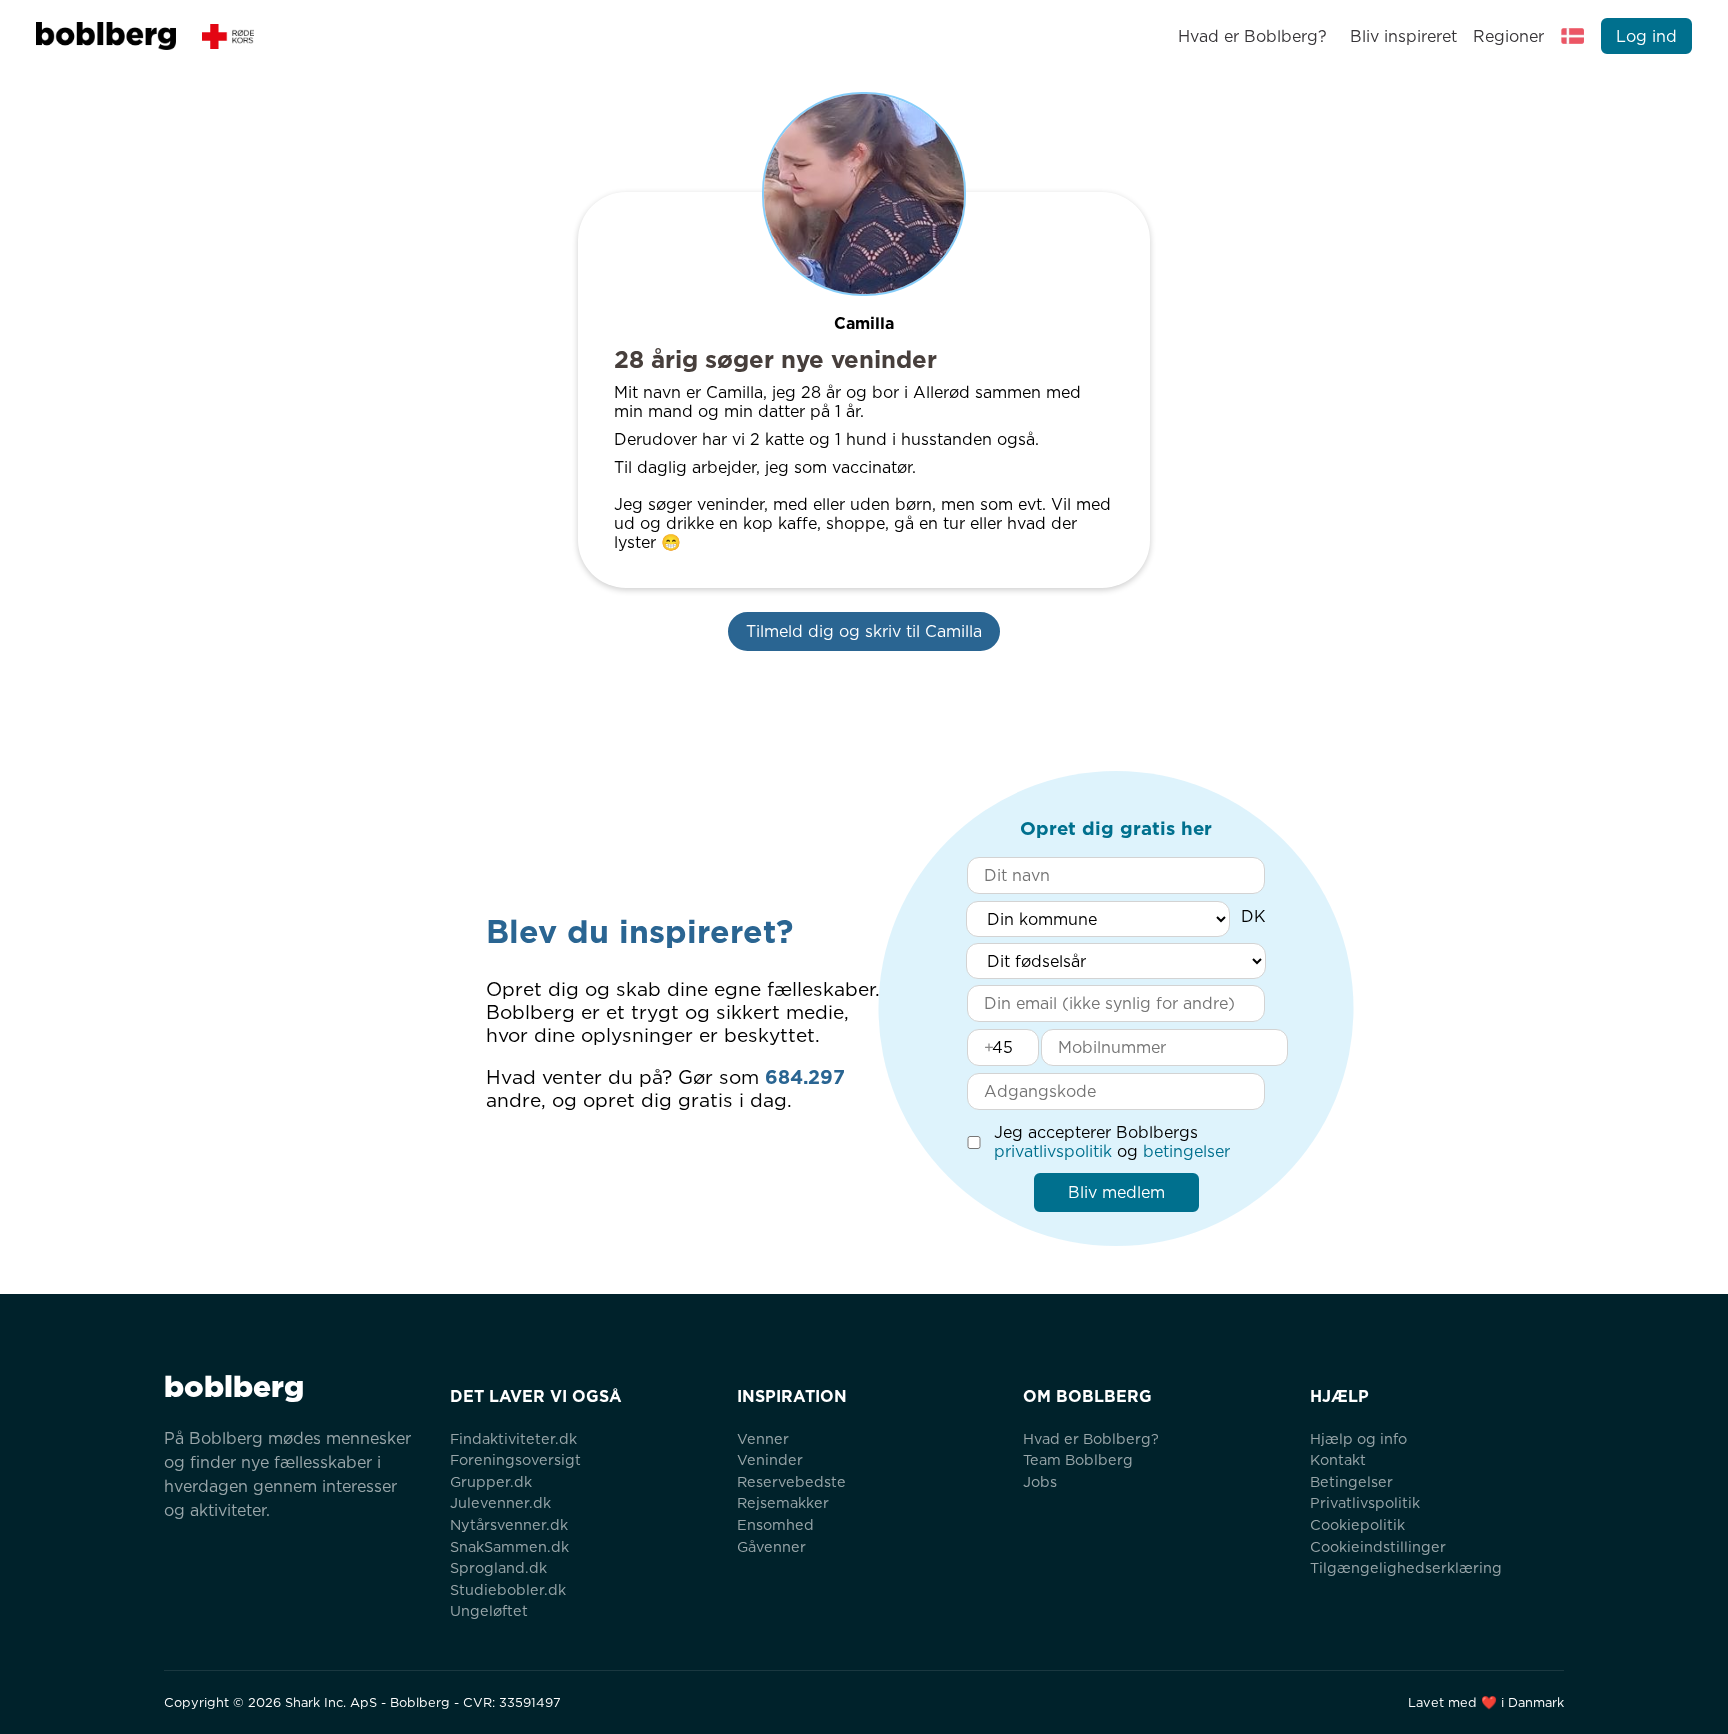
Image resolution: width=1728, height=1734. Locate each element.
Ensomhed (775, 1524)
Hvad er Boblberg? (1252, 36)
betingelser (1186, 1151)
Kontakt (1338, 1459)
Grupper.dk (491, 1481)
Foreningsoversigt (515, 1459)
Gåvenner (771, 1546)
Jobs (1040, 1481)
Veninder (770, 1459)
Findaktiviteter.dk (513, 1438)
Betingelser (1351, 1481)
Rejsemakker (783, 1502)
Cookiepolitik (1357, 1524)
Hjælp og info (1358, 1438)
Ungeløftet (489, 1610)
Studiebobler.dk (508, 1589)
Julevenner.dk (500, 1502)
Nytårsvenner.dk (509, 1524)
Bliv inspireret (1403, 36)
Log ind (1646, 36)
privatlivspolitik (1053, 1151)
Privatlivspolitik (1365, 1502)
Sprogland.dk (498, 1567)
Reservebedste (791, 1481)
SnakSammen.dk (509, 1546)
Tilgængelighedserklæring (1406, 1567)
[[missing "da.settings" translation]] (1573, 36)
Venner (763, 1438)
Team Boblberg (1078, 1459)
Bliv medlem (1116, 1192)
